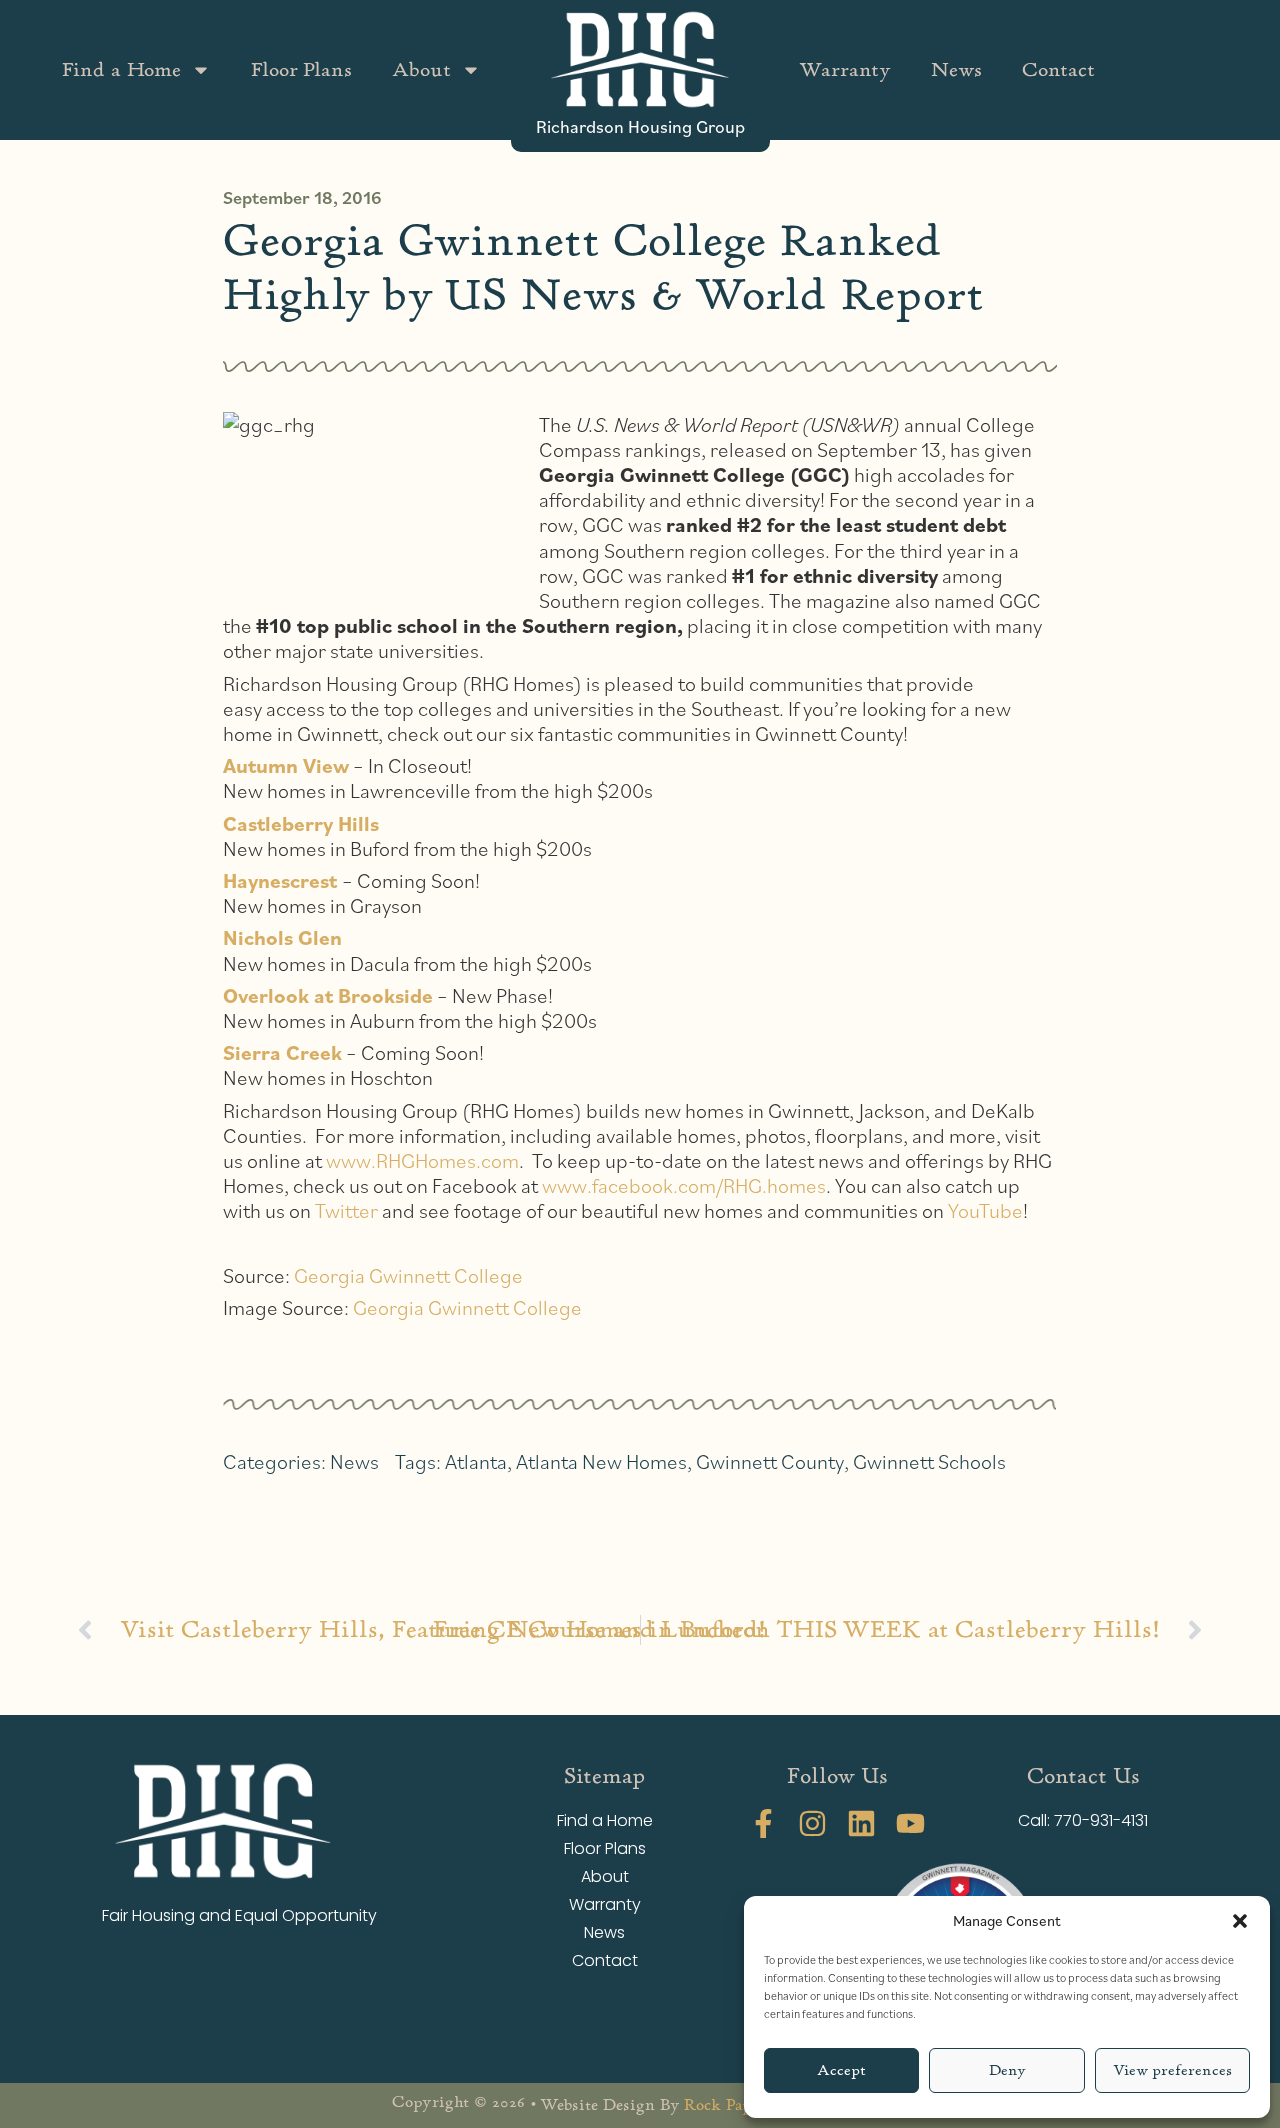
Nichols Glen (282, 937)
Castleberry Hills (301, 823)
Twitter (346, 1210)
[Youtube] (910, 1823)
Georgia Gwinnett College (408, 1275)
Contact (1058, 69)
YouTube (985, 1210)
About (421, 69)
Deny (1007, 2070)
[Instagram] (812, 1823)
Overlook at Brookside (328, 995)
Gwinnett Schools (929, 1461)
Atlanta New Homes (601, 1461)
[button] (1240, 1921)
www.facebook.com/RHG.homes (684, 1185)
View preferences (1172, 2070)
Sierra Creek (282, 1052)
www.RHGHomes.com (422, 1160)
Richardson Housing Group (640, 126)
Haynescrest (280, 880)
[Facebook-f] (763, 1823)
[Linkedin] (861, 1823)
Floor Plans (301, 69)
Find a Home (121, 69)
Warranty (845, 69)
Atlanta (476, 1461)
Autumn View (286, 765)
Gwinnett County (770, 1461)
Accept (841, 2070)
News (956, 69)
